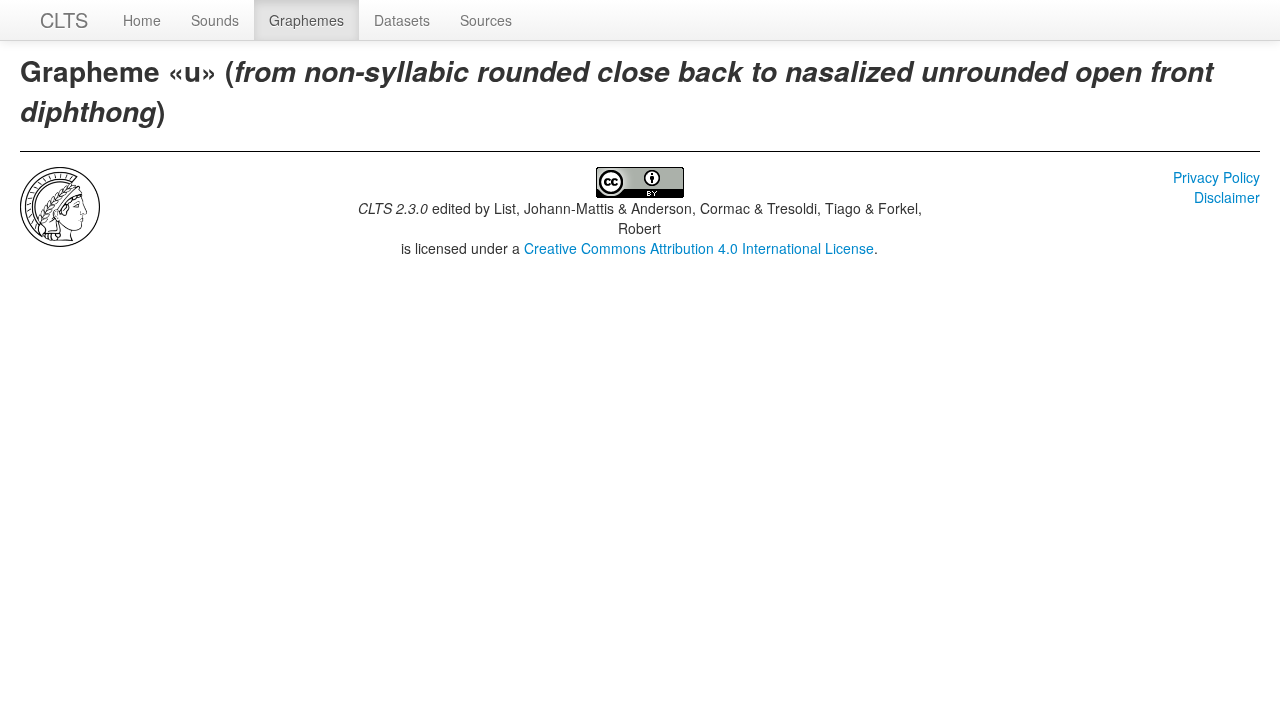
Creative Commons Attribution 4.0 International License (699, 248)
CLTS (64, 19)
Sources (486, 20)
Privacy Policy (1216, 177)
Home (142, 20)
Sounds (215, 20)
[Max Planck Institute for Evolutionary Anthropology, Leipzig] (60, 205)
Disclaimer (1227, 197)
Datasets (402, 20)
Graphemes (306, 20)
